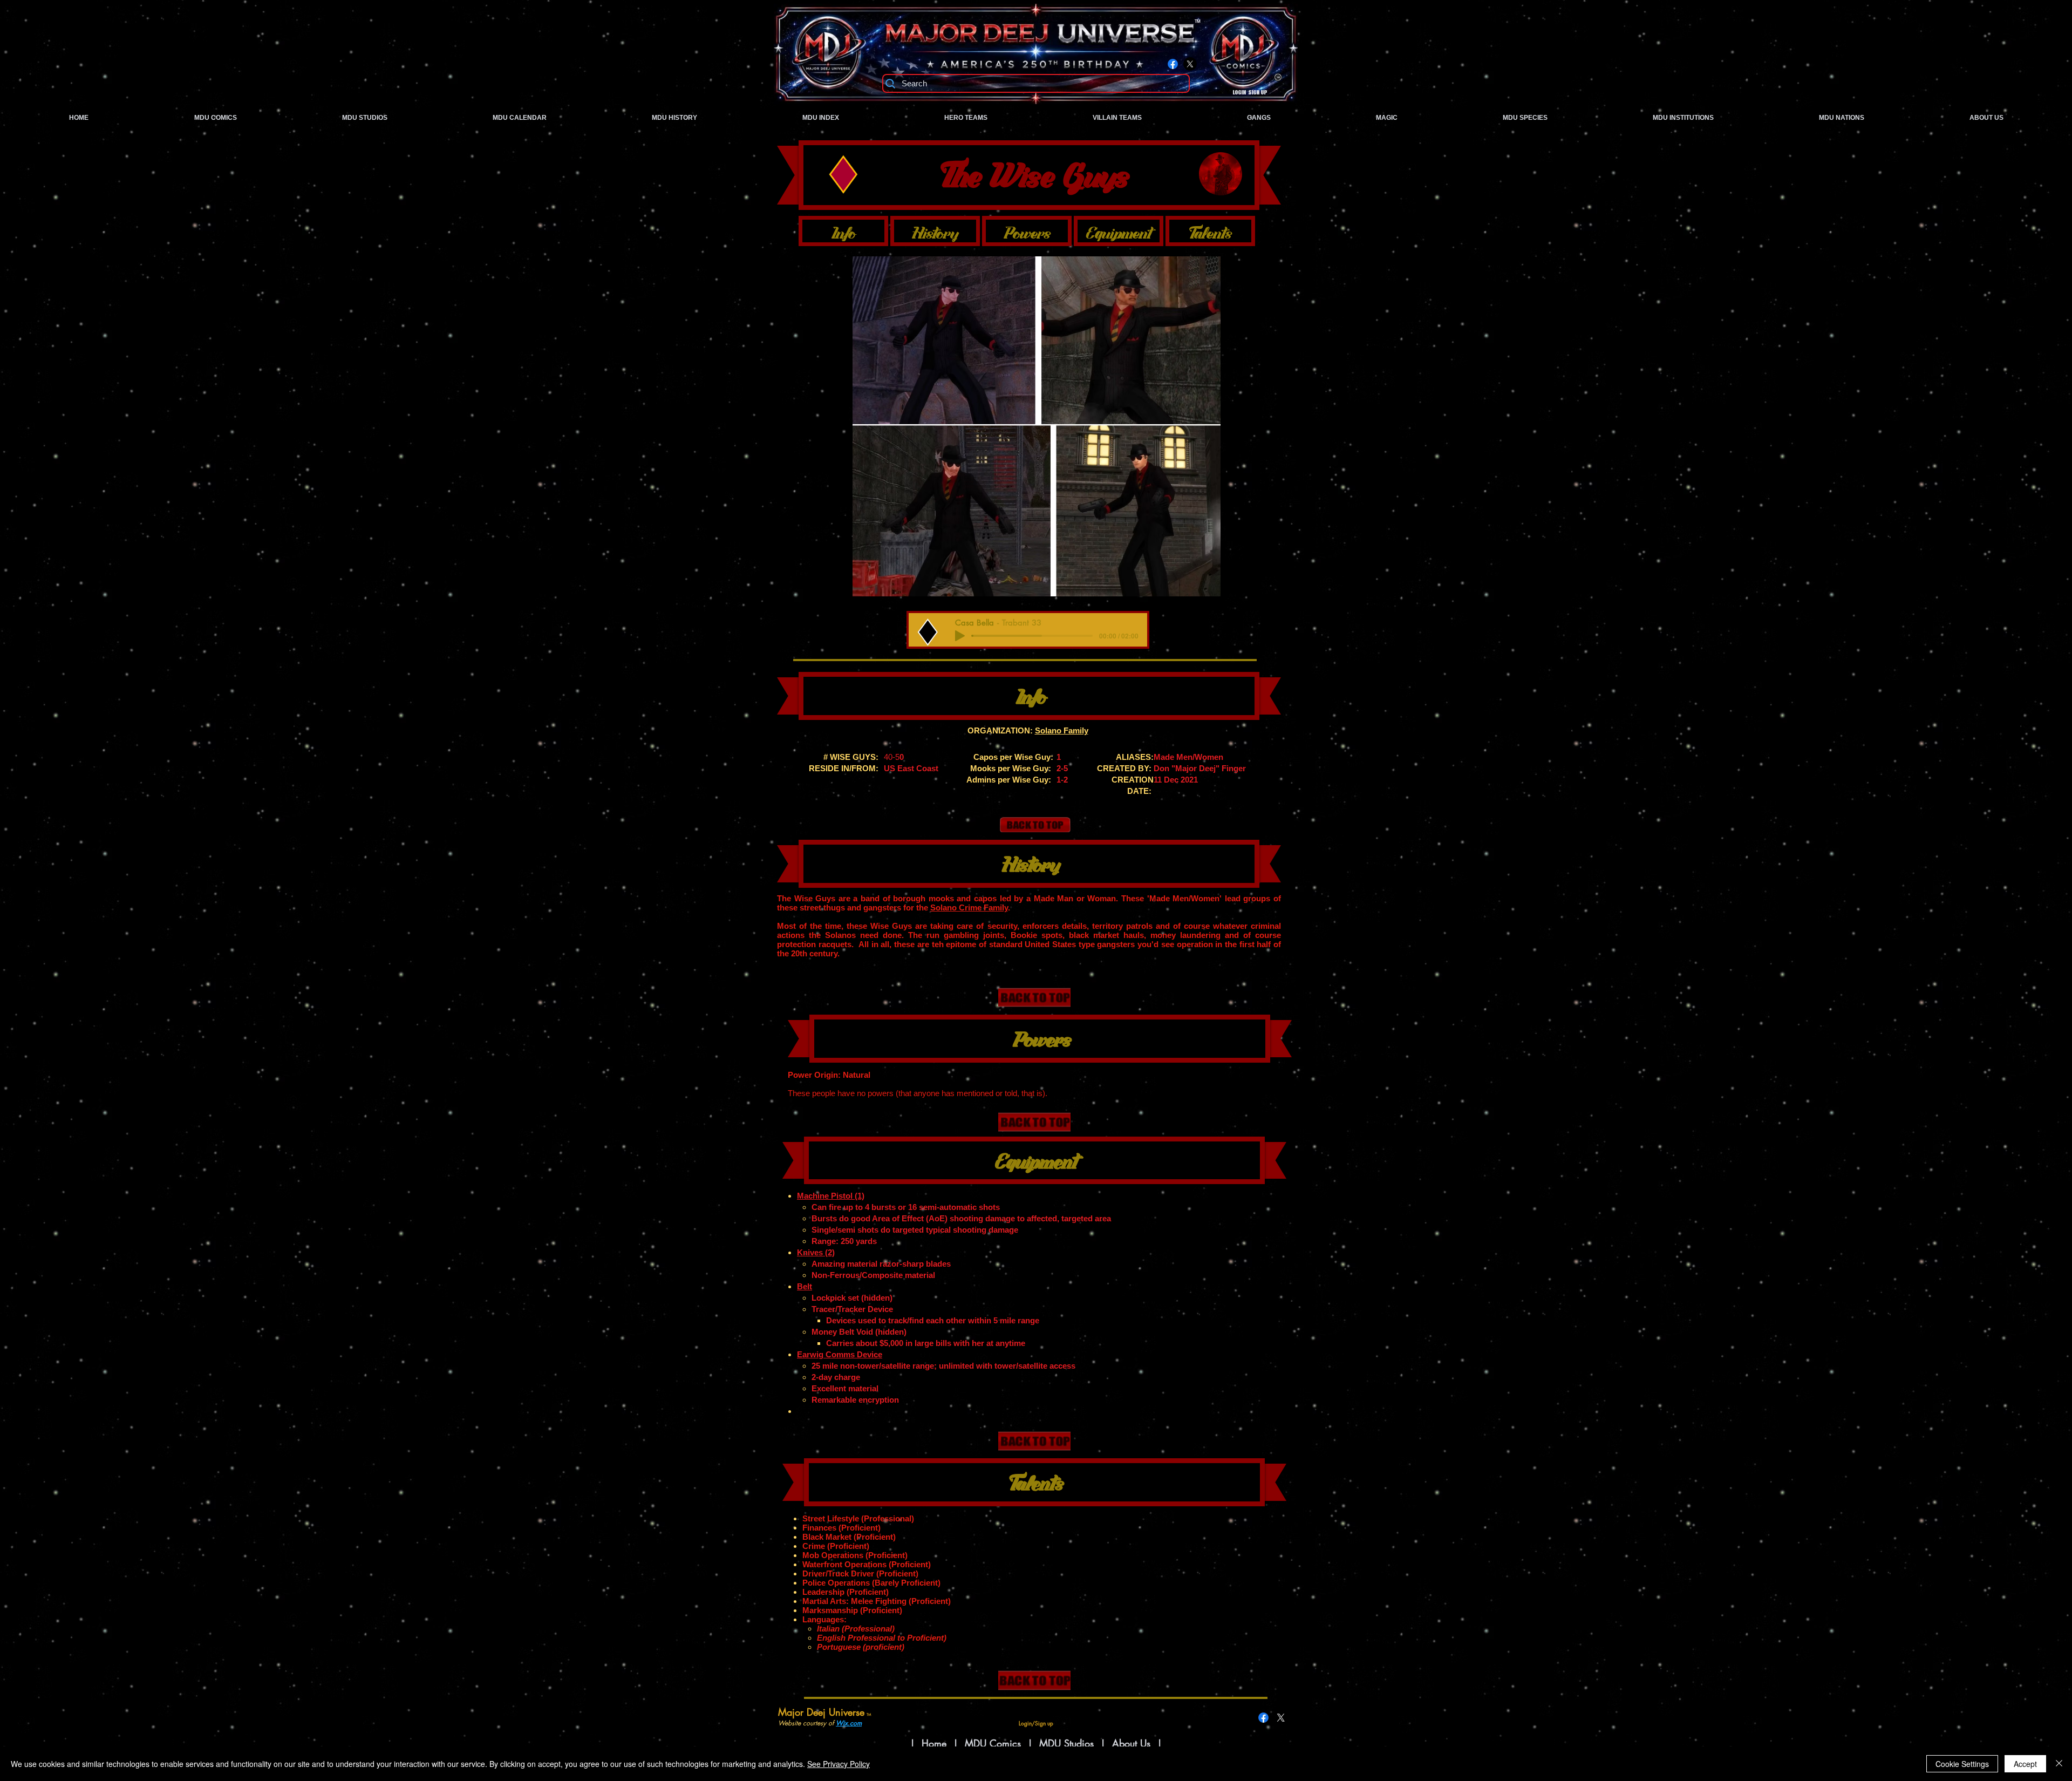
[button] (1037, 426)
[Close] (2059, 1764)
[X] (1190, 64)
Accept (2025, 1764)
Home (934, 1743)
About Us (1133, 1743)
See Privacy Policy (839, 1764)
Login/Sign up (1250, 93)
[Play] (960, 636)
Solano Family (1062, 730)
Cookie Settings (1962, 1764)
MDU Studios (1066, 1743)
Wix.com (849, 1723)
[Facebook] (1173, 64)
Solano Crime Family (969, 908)
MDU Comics (993, 1743)
